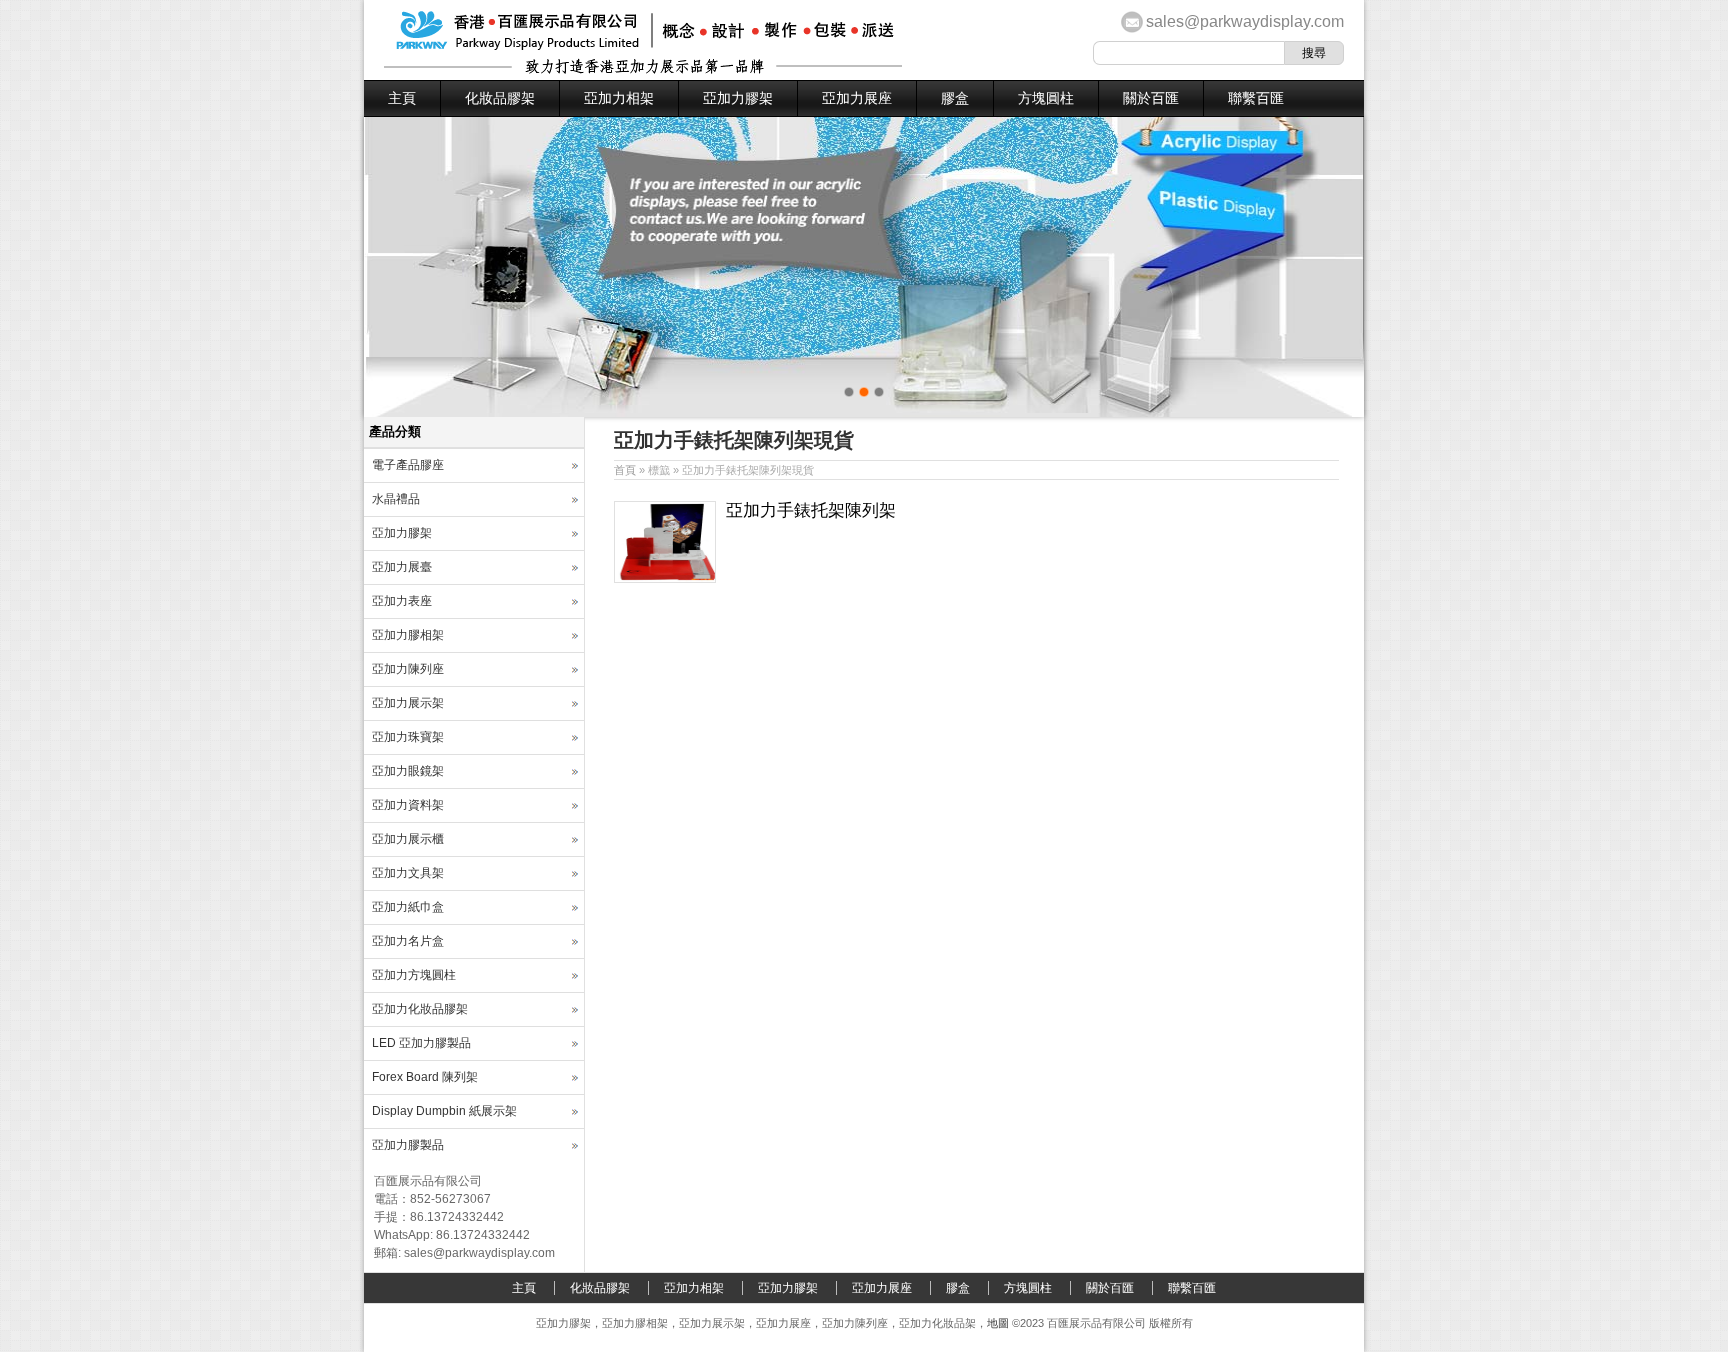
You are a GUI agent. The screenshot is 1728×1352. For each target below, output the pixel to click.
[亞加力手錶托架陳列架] (665, 579)
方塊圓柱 (1046, 98)
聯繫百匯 (1256, 98)
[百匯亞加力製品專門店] (643, 70)
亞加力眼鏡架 (408, 771)
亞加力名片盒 (408, 941)
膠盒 (955, 98)
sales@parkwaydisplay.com (1245, 21)
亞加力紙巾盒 (408, 907)
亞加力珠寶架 (408, 737)
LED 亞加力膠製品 (421, 1043)
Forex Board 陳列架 (425, 1077)
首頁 (625, 470)
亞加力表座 (402, 601)
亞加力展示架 (408, 703)
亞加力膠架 (738, 98)
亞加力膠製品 (408, 1145)
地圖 (998, 1323)
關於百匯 (1151, 98)
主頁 (402, 98)
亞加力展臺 (402, 567)
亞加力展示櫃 (408, 839)
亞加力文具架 (408, 873)
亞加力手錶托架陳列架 (811, 510)
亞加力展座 (857, 98)
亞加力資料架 (408, 805)
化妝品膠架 (500, 98)
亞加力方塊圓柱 (414, 975)
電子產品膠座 (408, 465)
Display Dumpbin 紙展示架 (444, 1111)
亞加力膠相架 (408, 635)
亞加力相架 (619, 98)
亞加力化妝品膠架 (420, 1009)
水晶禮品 (396, 499)
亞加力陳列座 (408, 669)
